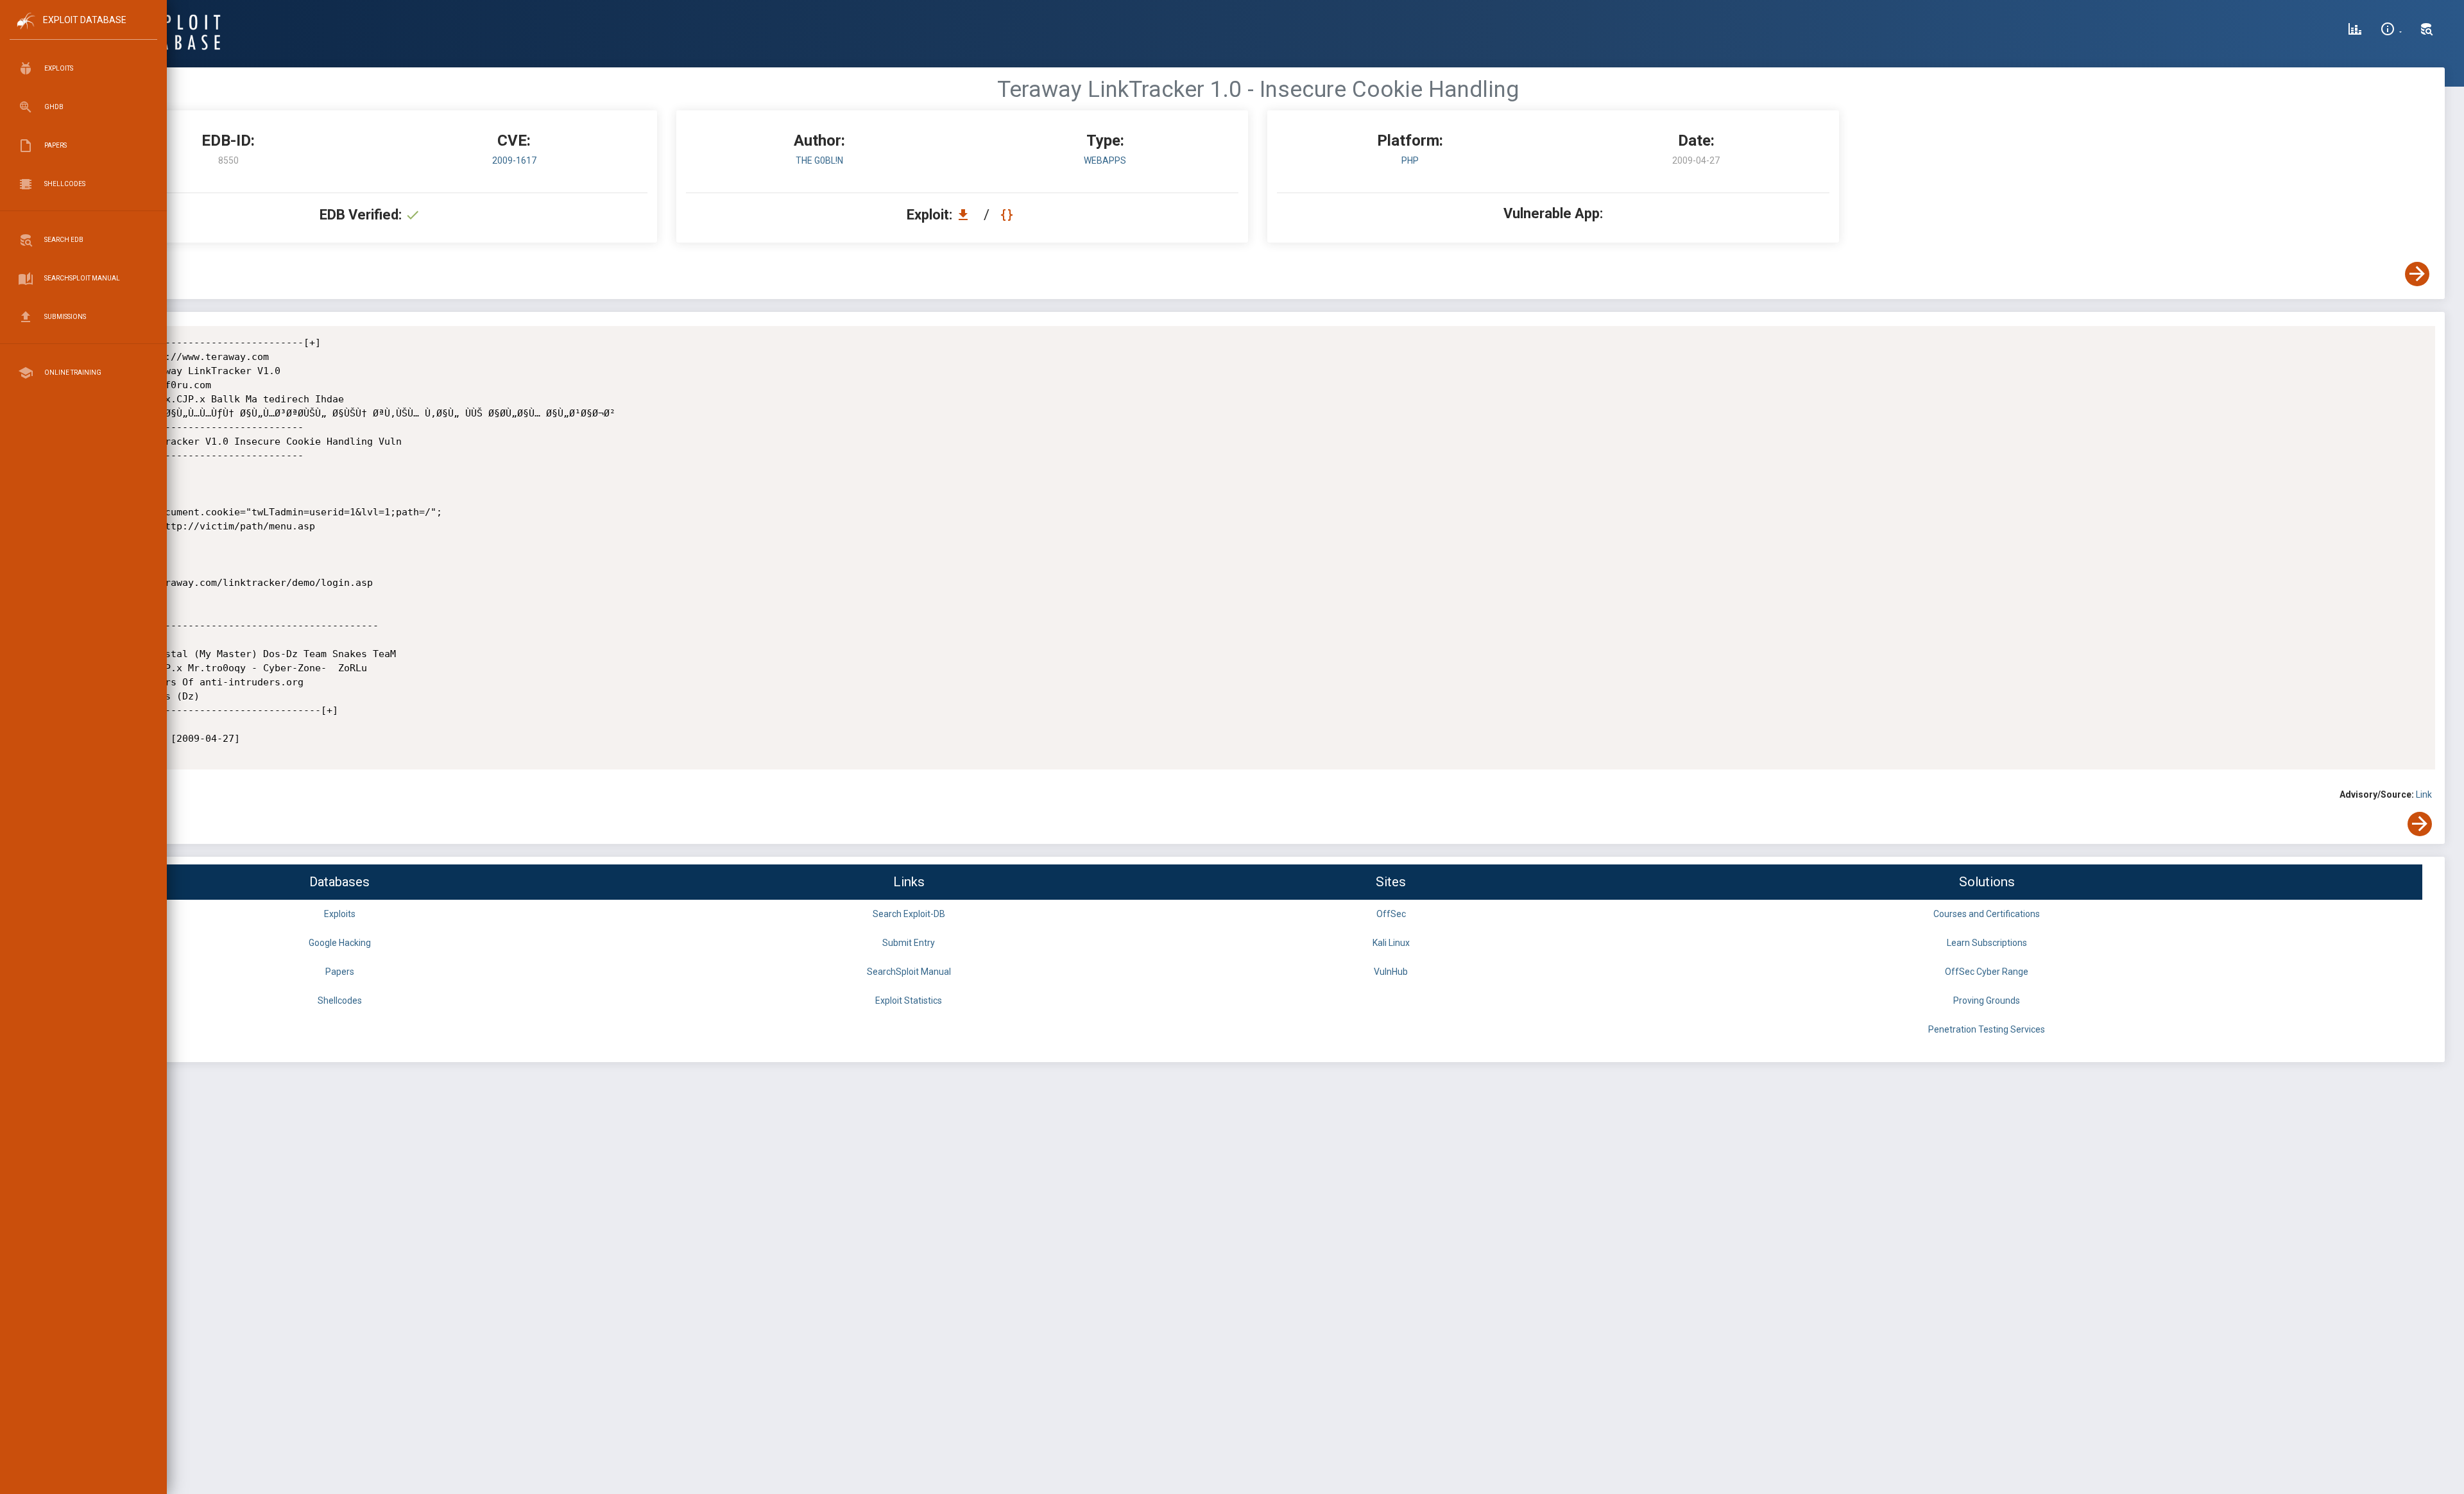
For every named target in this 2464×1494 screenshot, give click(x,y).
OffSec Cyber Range (1987, 972)
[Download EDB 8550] (966, 215)
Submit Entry (909, 943)
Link (2424, 794)
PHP (1410, 160)
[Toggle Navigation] (83, 31)
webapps (1105, 160)
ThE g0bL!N (819, 160)
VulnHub (1391, 972)
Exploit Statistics (909, 1000)
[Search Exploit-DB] (2427, 31)
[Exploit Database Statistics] (2355, 31)
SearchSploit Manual (909, 972)
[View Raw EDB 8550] (1008, 215)
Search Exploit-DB (909, 914)
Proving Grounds (1987, 1000)
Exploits (340, 914)
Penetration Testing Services (1987, 1029)
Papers (340, 972)
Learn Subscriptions (1987, 943)
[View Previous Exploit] (98, 274)
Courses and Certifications (1987, 914)
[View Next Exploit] (2417, 274)
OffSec (1391, 914)
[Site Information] (2391, 31)
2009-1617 (514, 160)
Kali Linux (1391, 943)
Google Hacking (340, 943)
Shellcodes (340, 1000)
